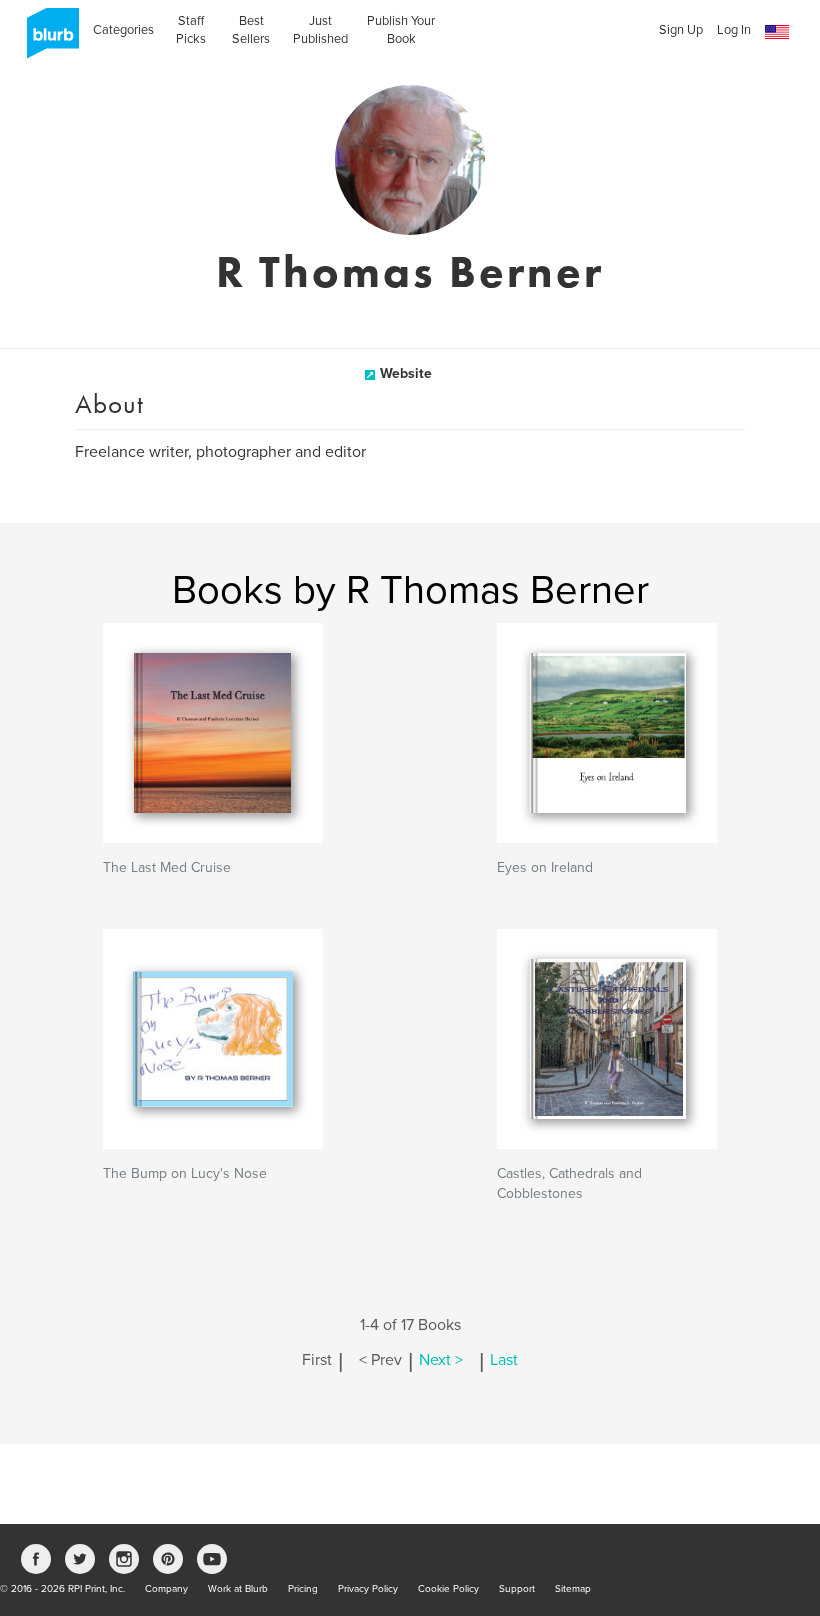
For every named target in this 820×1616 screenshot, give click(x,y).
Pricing (303, 1589)
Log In (734, 30)
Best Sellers (251, 30)
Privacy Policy (368, 1589)
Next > (441, 1360)
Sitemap (573, 1589)
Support (517, 1589)
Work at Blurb (238, 1589)
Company (166, 1589)
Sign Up (681, 30)
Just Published (320, 30)
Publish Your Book (401, 30)
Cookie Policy (448, 1589)
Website (406, 373)
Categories (123, 30)
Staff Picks (191, 30)
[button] (777, 32)
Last (504, 1360)
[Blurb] (47, 40)
